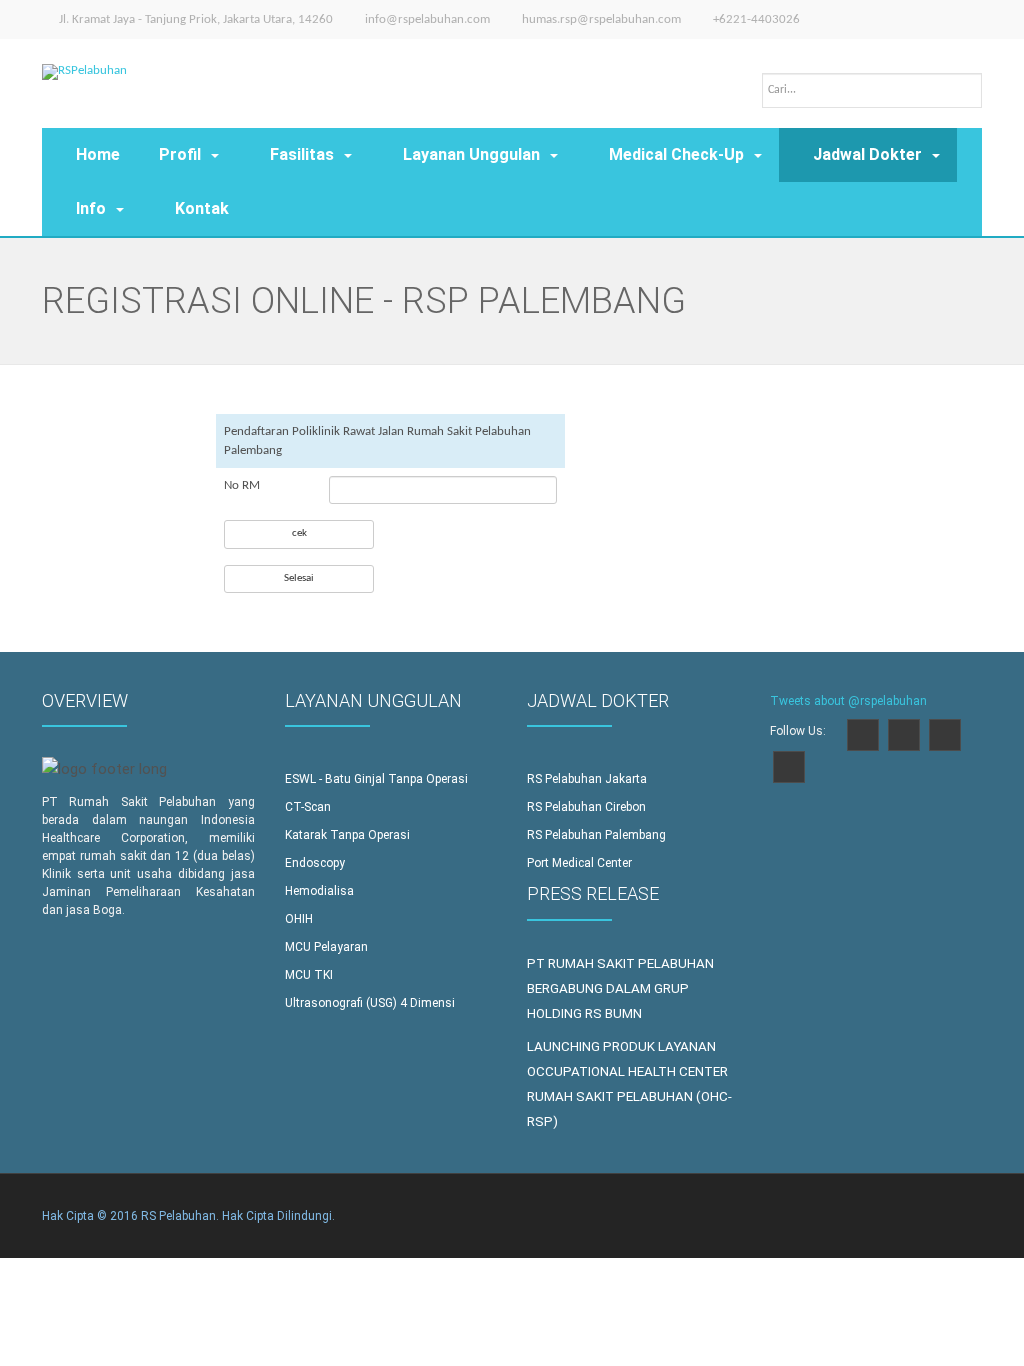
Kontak (202, 208)
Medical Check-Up (676, 154)
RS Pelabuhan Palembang (596, 835)
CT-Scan (308, 807)
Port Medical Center (579, 863)
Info (91, 208)
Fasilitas (302, 154)
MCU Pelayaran (326, 947)
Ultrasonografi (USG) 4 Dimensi (370, 1003)
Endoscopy (315, 863)
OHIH (299, 919)
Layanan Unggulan (471, 154)
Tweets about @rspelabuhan (848, 701)
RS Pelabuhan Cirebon (586, 807)
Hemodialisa (319, 891)
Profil (180, 154)
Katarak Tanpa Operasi (347, 835)
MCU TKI (309, 975)
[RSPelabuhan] (84, 59)
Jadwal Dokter (867, 154)
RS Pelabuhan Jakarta (587, 779)
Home (98, 154)
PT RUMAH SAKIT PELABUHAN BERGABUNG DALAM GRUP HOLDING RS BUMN (620, 988)
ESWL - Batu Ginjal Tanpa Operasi (376, 779)
